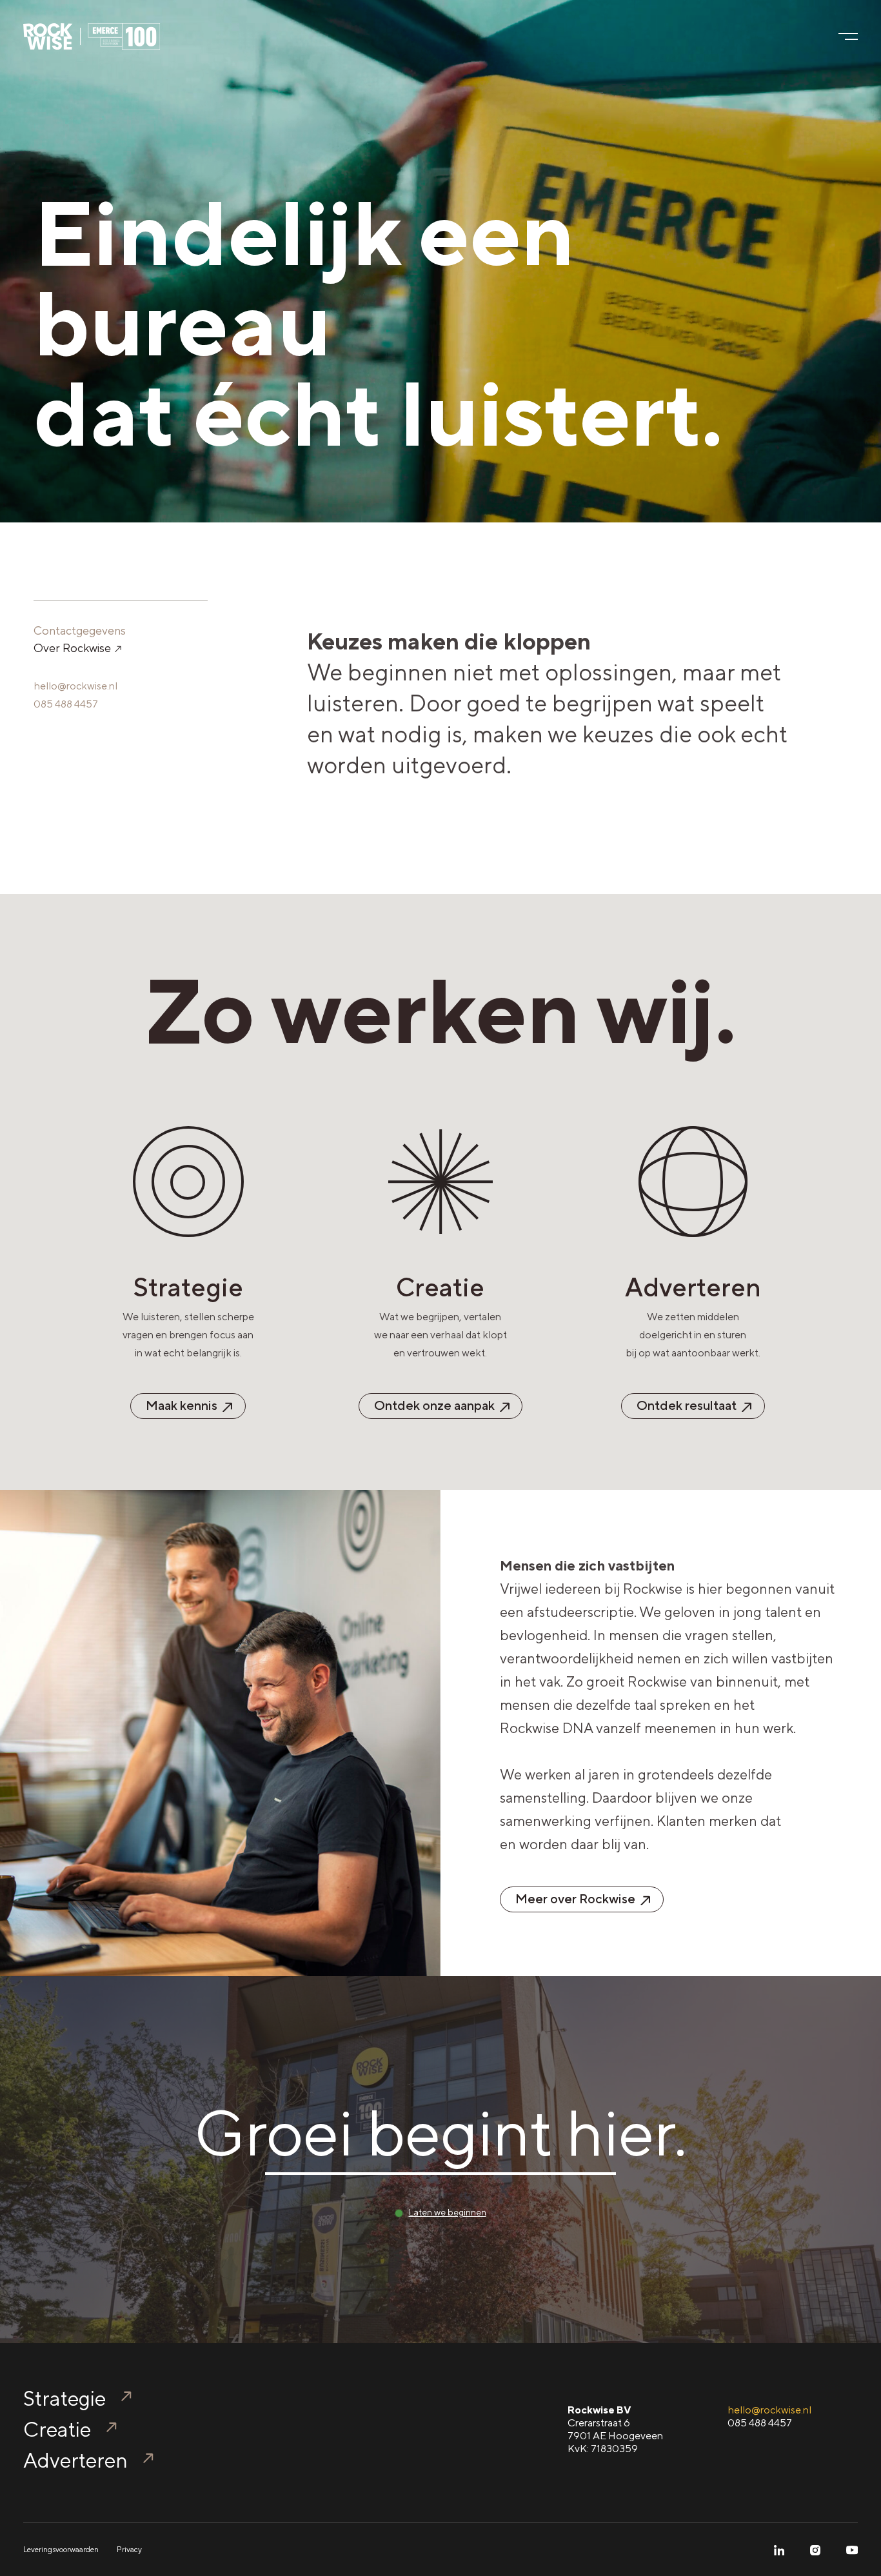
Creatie (57, 2429)
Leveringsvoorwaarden (61, 2550)
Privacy (129, 2550)
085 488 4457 (66, 704)
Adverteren (75, 2460)
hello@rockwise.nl (75, 686)
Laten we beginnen (448, 2212)
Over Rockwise (74, 648)
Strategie (64, 2398)
